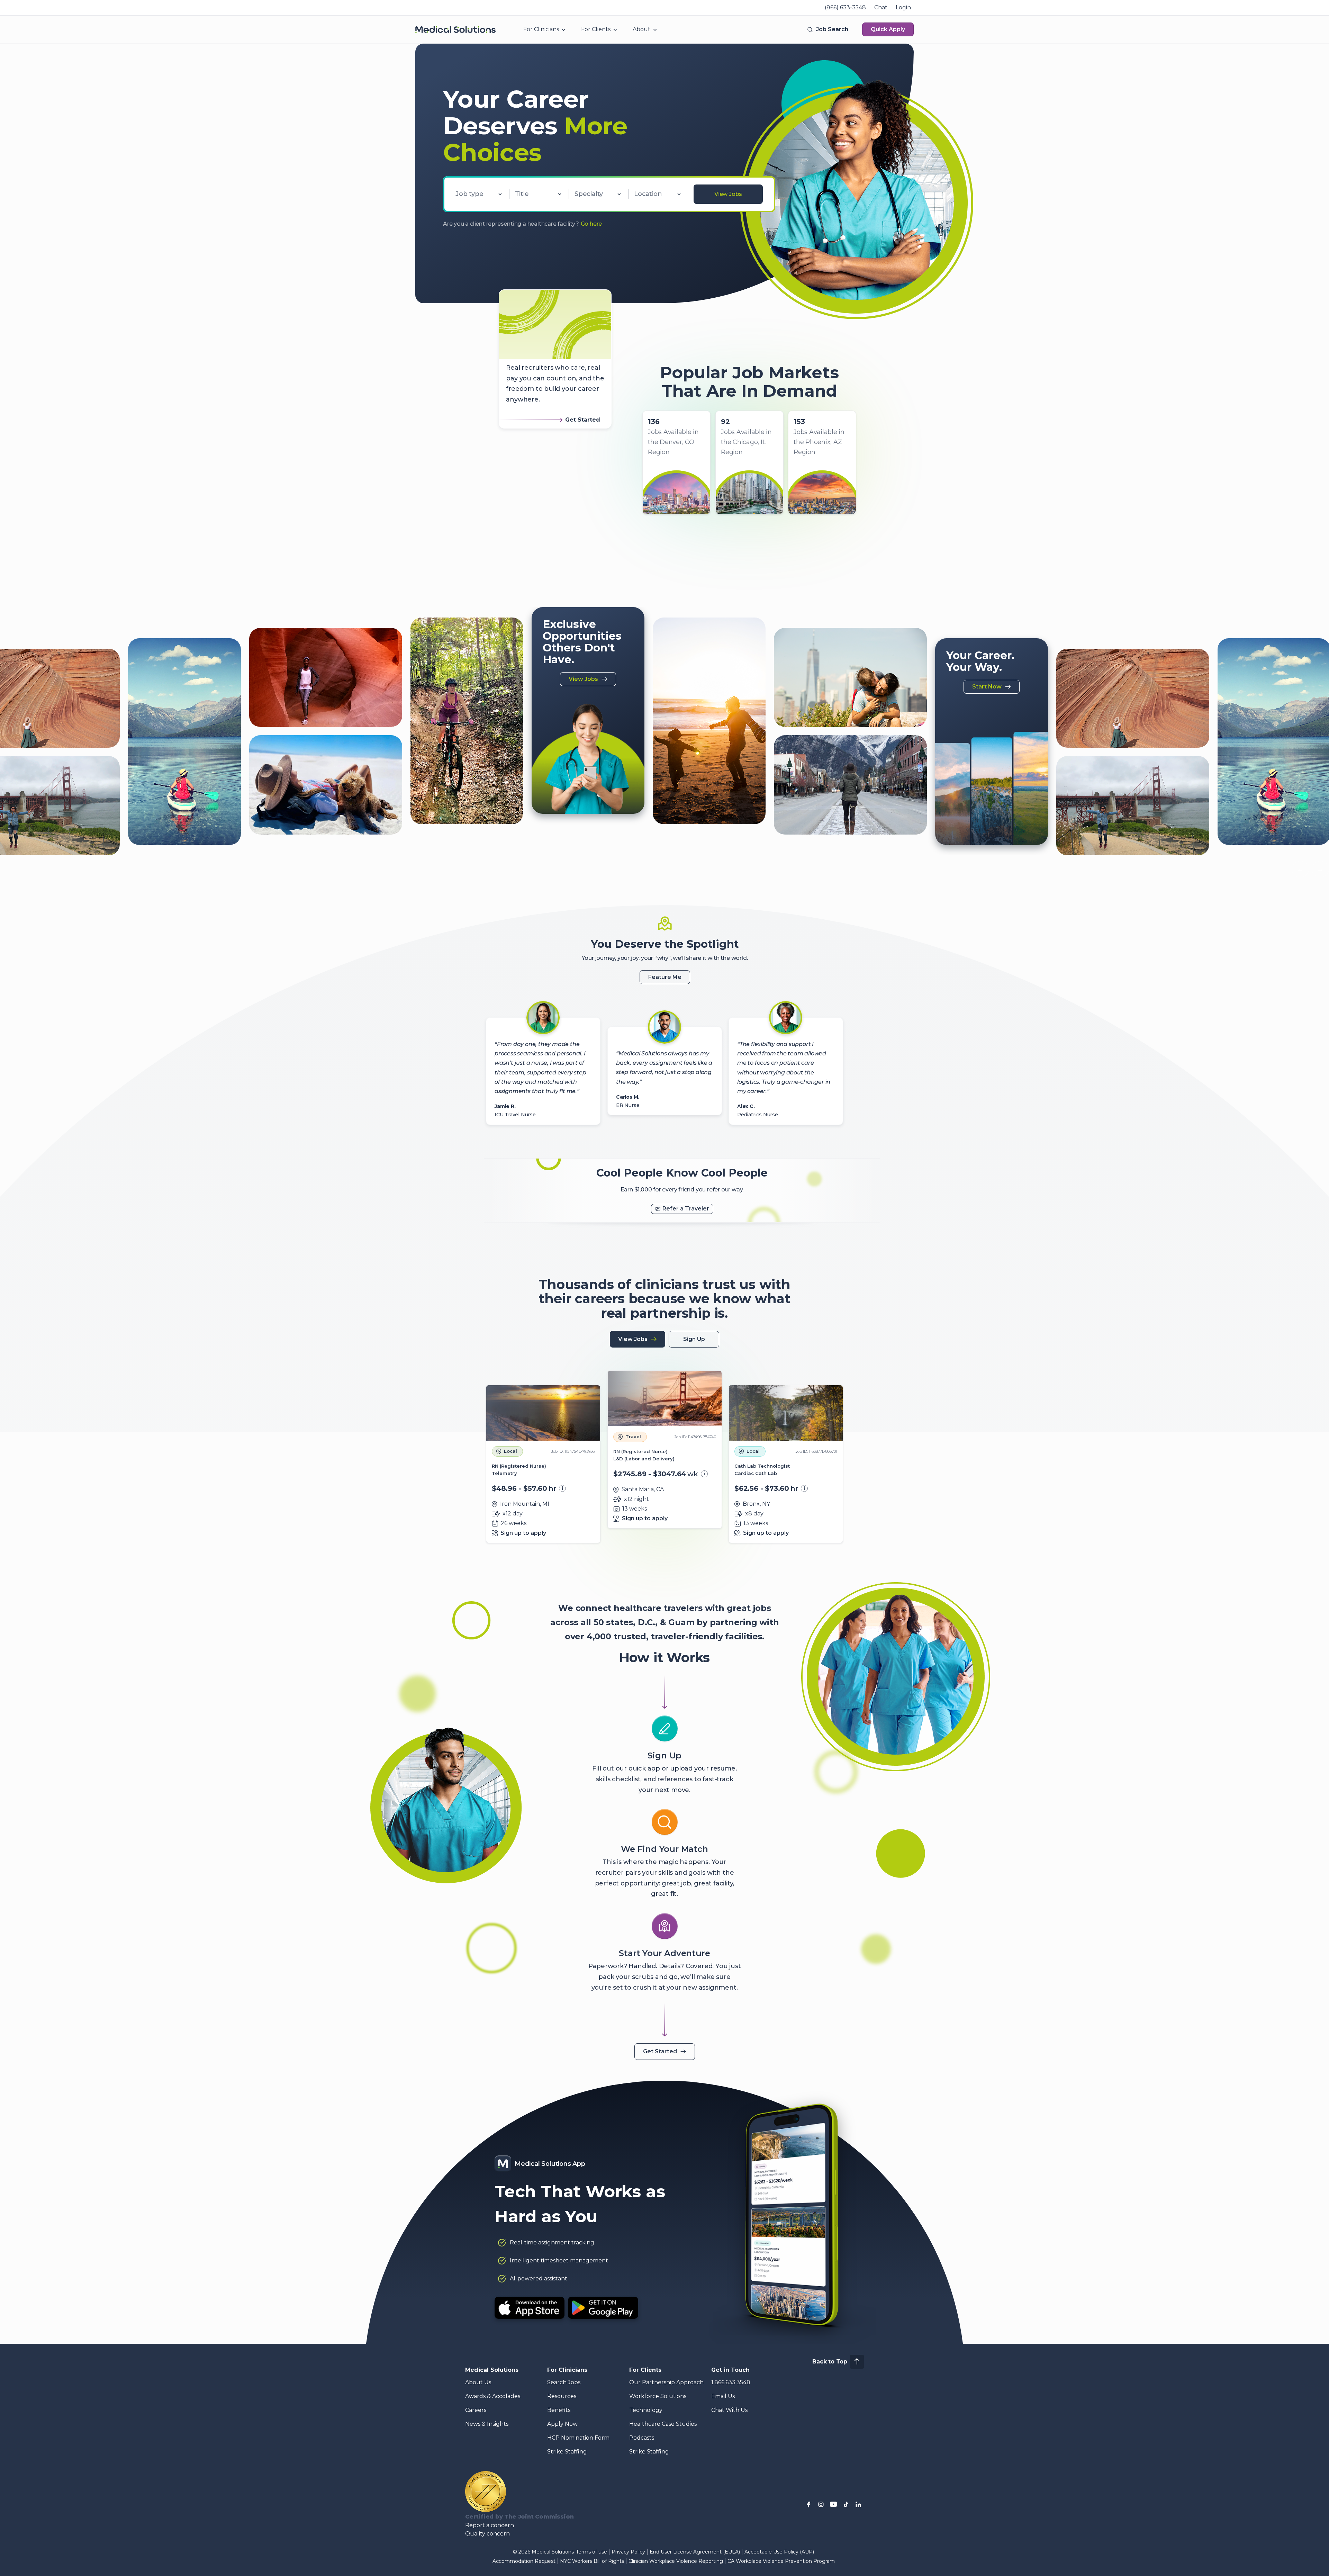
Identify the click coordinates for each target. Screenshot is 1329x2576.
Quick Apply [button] (888, 29)
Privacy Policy (628, 2552)
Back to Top (830, 2362)
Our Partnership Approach (666, 2382)
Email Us (723, 2396)
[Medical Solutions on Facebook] (808, 2504)
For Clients (596, 29)
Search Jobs (564, 2382)
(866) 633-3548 (845, 7)
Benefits (559, 2410)
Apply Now (562, 2424)
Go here (591, 224)
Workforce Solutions (658, 2396)
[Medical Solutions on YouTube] (833, 2504)
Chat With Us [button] (729, 2410)
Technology (646, 2410)
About (641, 29)
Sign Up (694, 1339)
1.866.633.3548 (731, 2382)
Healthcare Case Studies (663, 2424)
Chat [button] (881, 7)
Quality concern (487, 2534)
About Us (478, 2382)
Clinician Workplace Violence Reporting (676, 2561)
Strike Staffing (567, 2452)
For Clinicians (541, 29)
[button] (827, 29)
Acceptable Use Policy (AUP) (779, 2552)
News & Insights (487, 2424)
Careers (476, 2410)
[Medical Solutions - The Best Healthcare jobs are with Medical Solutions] (455, 29)
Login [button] (903, 7)
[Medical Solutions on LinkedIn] (858, 2504)
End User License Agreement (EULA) (695, 2552)
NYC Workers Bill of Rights (592, 2561)
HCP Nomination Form (578, 2438)
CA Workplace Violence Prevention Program (781, 2561)
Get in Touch (730, 2370)
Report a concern (490, 2525)
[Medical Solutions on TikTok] (846, 2504)
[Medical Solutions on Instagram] (821, 2504)
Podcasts (642, 2438)
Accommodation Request (524, 2561)
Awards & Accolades (493, 2396)
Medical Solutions (492, 2370)
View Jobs (728, 194)
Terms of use (591, 2552)
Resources (562, 2396)
